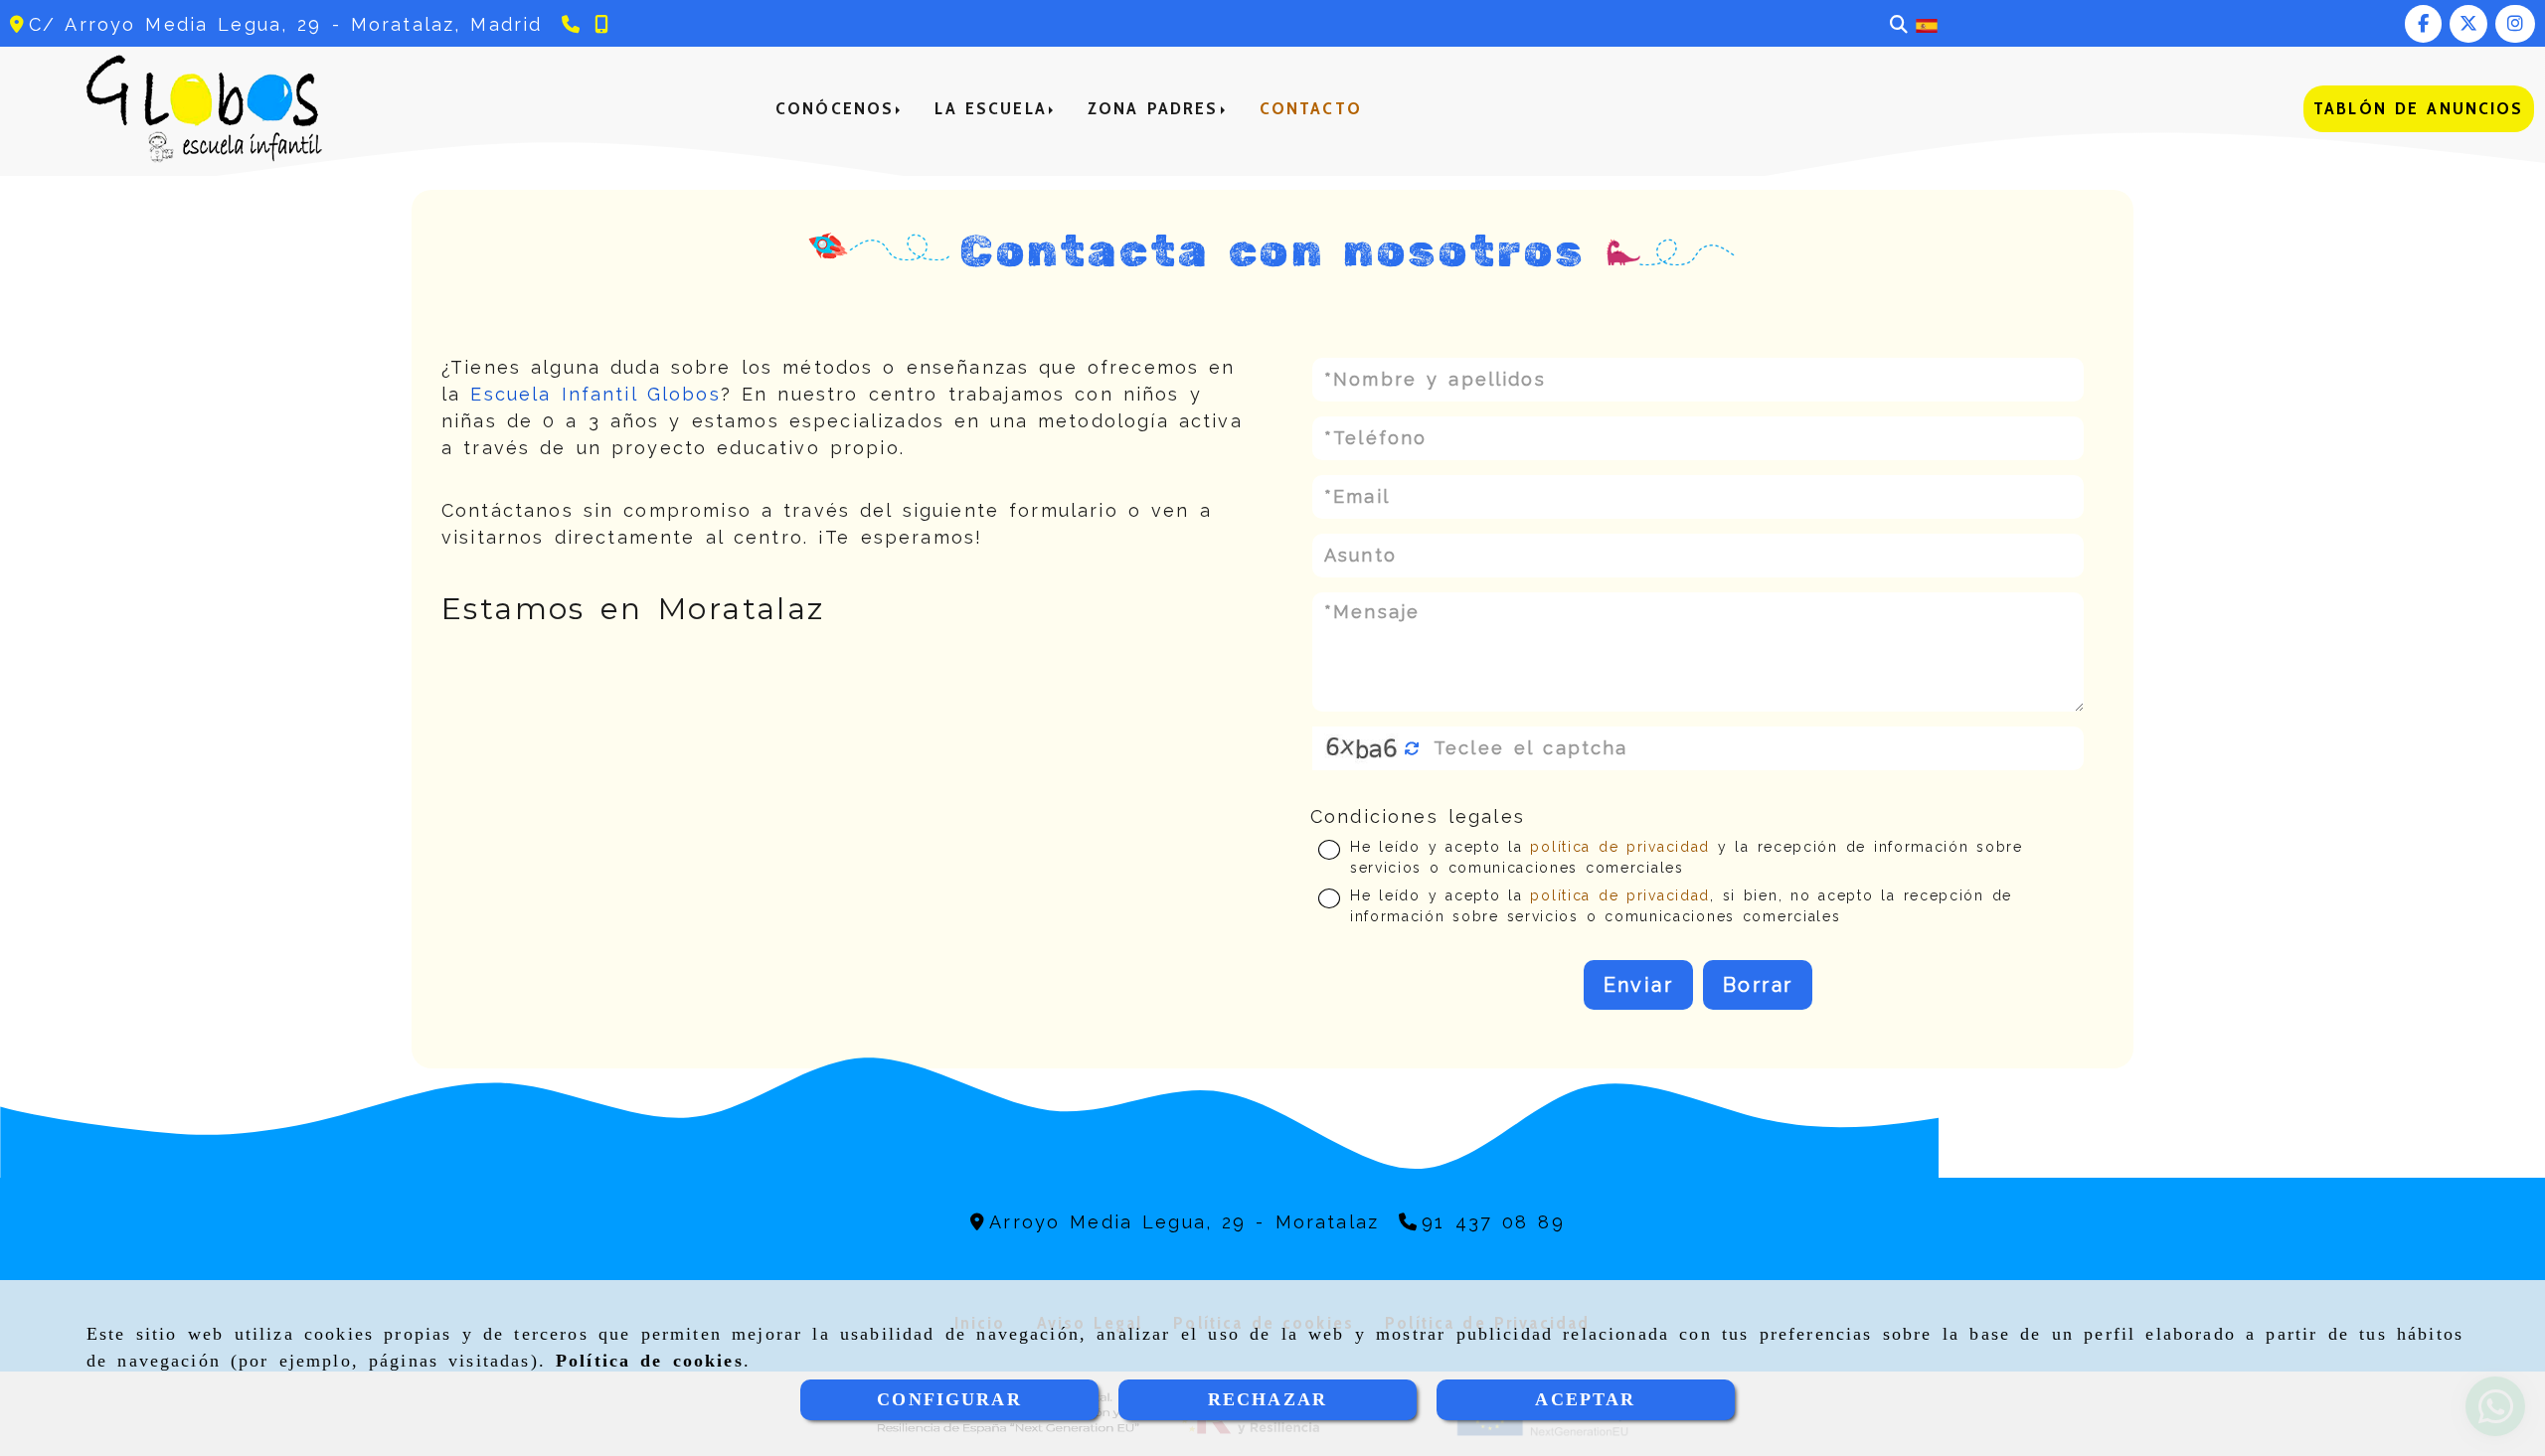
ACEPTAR (1585, 1399)
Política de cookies (650, 1361)
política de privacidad (1619, 847)
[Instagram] (2515, 23)
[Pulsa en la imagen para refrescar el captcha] (1362, 748)
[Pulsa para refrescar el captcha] (1412, 749)
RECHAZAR (1268, 1399)
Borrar (1758, 985)
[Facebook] (2423, 23)
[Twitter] (2468, 23)
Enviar (1638, 985)
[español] (1927, 24)
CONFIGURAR (949, 1399)
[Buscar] (1899, 24)
